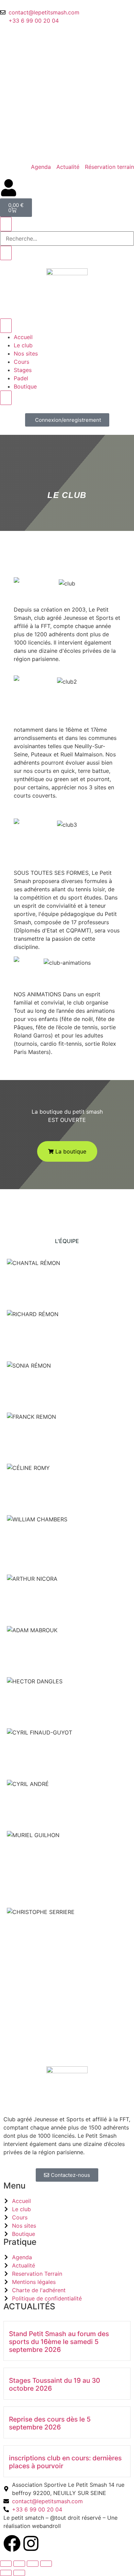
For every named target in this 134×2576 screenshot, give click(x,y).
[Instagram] (31, 2543)
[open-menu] (6, 326)
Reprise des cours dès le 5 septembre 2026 (50, 2423)
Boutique (25, 386)
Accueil (23, 337)
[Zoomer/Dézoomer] (6, 2564)
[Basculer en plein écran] (19, 2564)
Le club (23, 345)
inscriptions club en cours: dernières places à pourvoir (65, 2462)
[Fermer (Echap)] (46, 2564)
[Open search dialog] (6, 224)
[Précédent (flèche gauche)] (6, 2573)
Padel (21, 378)
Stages (23, 370)
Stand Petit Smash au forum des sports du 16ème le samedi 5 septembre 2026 (59, 2342)
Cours (21, 362)
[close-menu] (6, 398)
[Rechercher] (6, 253)
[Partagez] (33, 2564)
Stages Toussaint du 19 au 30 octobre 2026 (54, 2384)
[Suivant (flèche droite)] (19, 2573)
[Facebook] (12, 2543)
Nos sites (26, 353)
